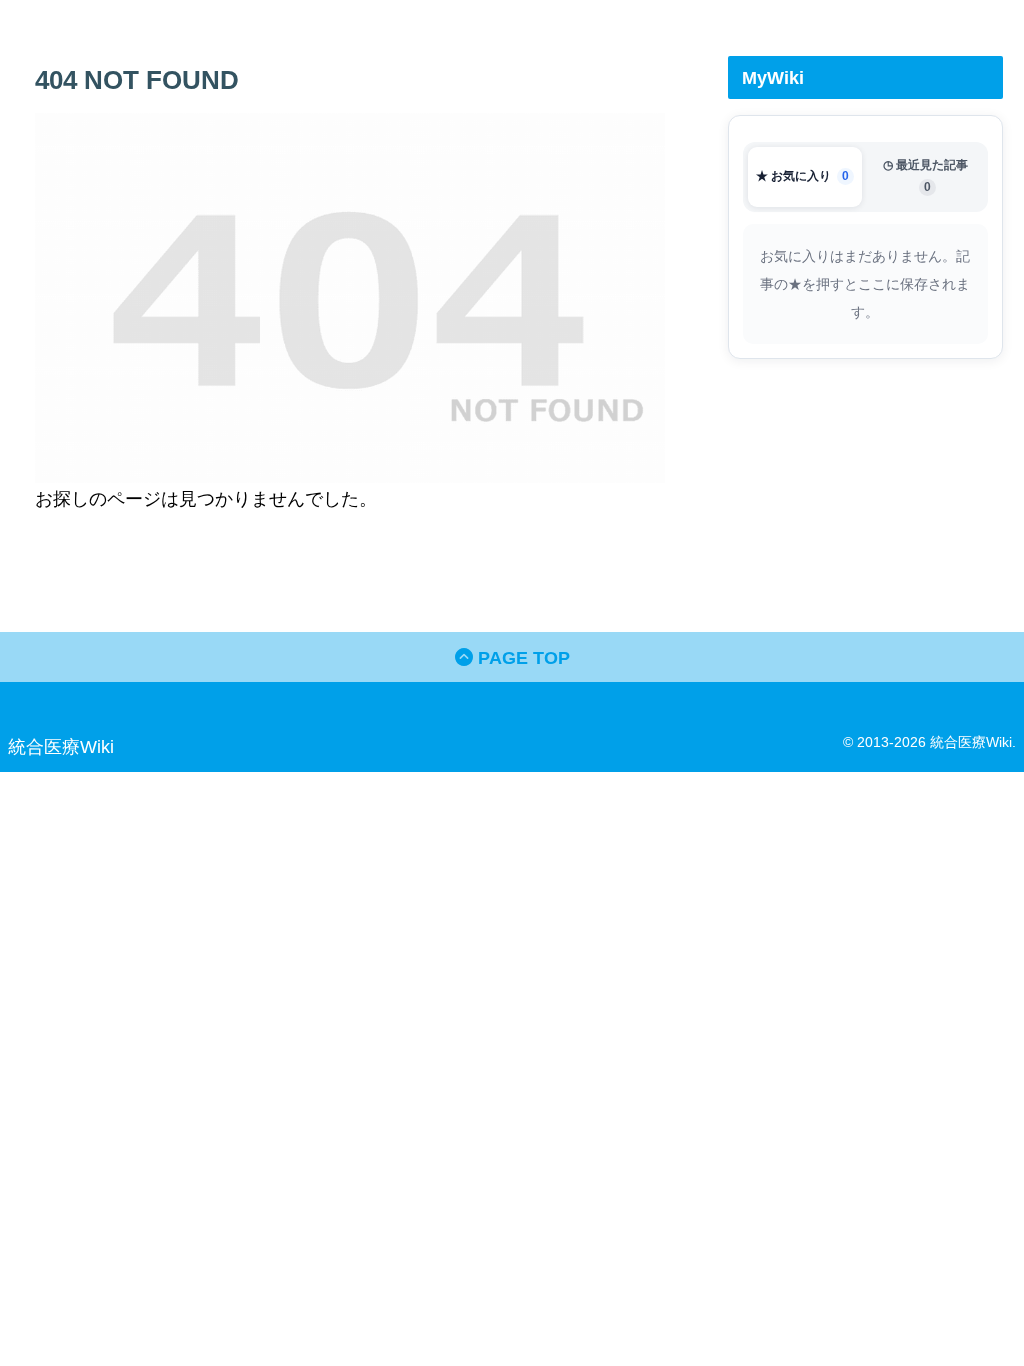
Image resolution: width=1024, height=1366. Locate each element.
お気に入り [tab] (802, 176)
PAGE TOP (521, 658)
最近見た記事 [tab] (925, 175)
